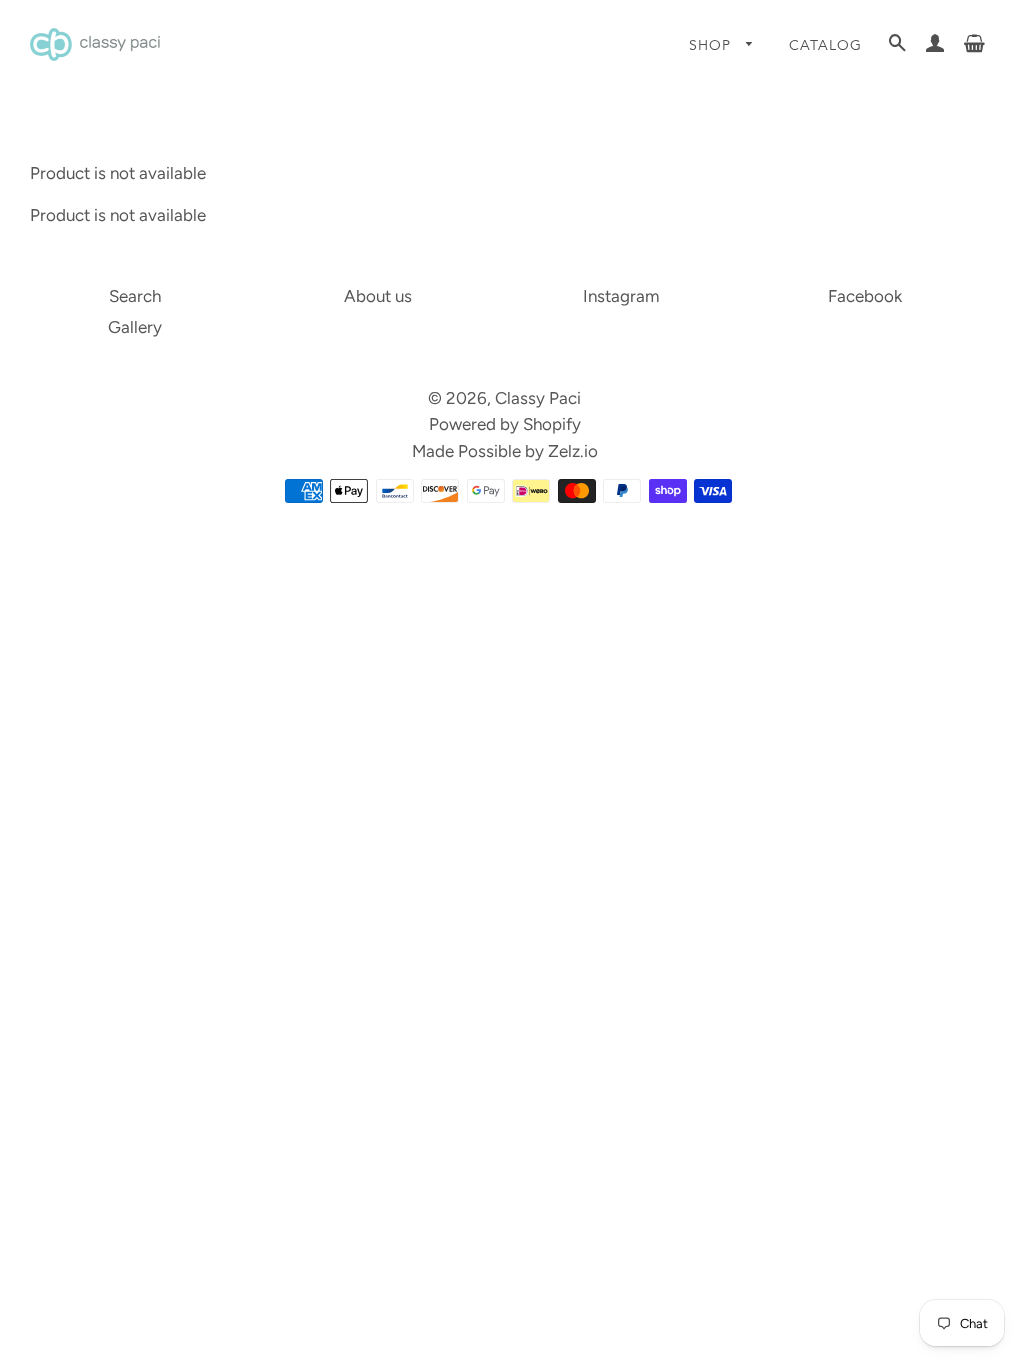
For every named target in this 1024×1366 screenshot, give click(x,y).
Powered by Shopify (505, 424)
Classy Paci (538, 398)
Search (135, 296)
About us (378, 296)
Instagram (621, 296)
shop (712, 45)
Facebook (865, 296)
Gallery (135, 327)
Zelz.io (573, 451)
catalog (825, 45)
